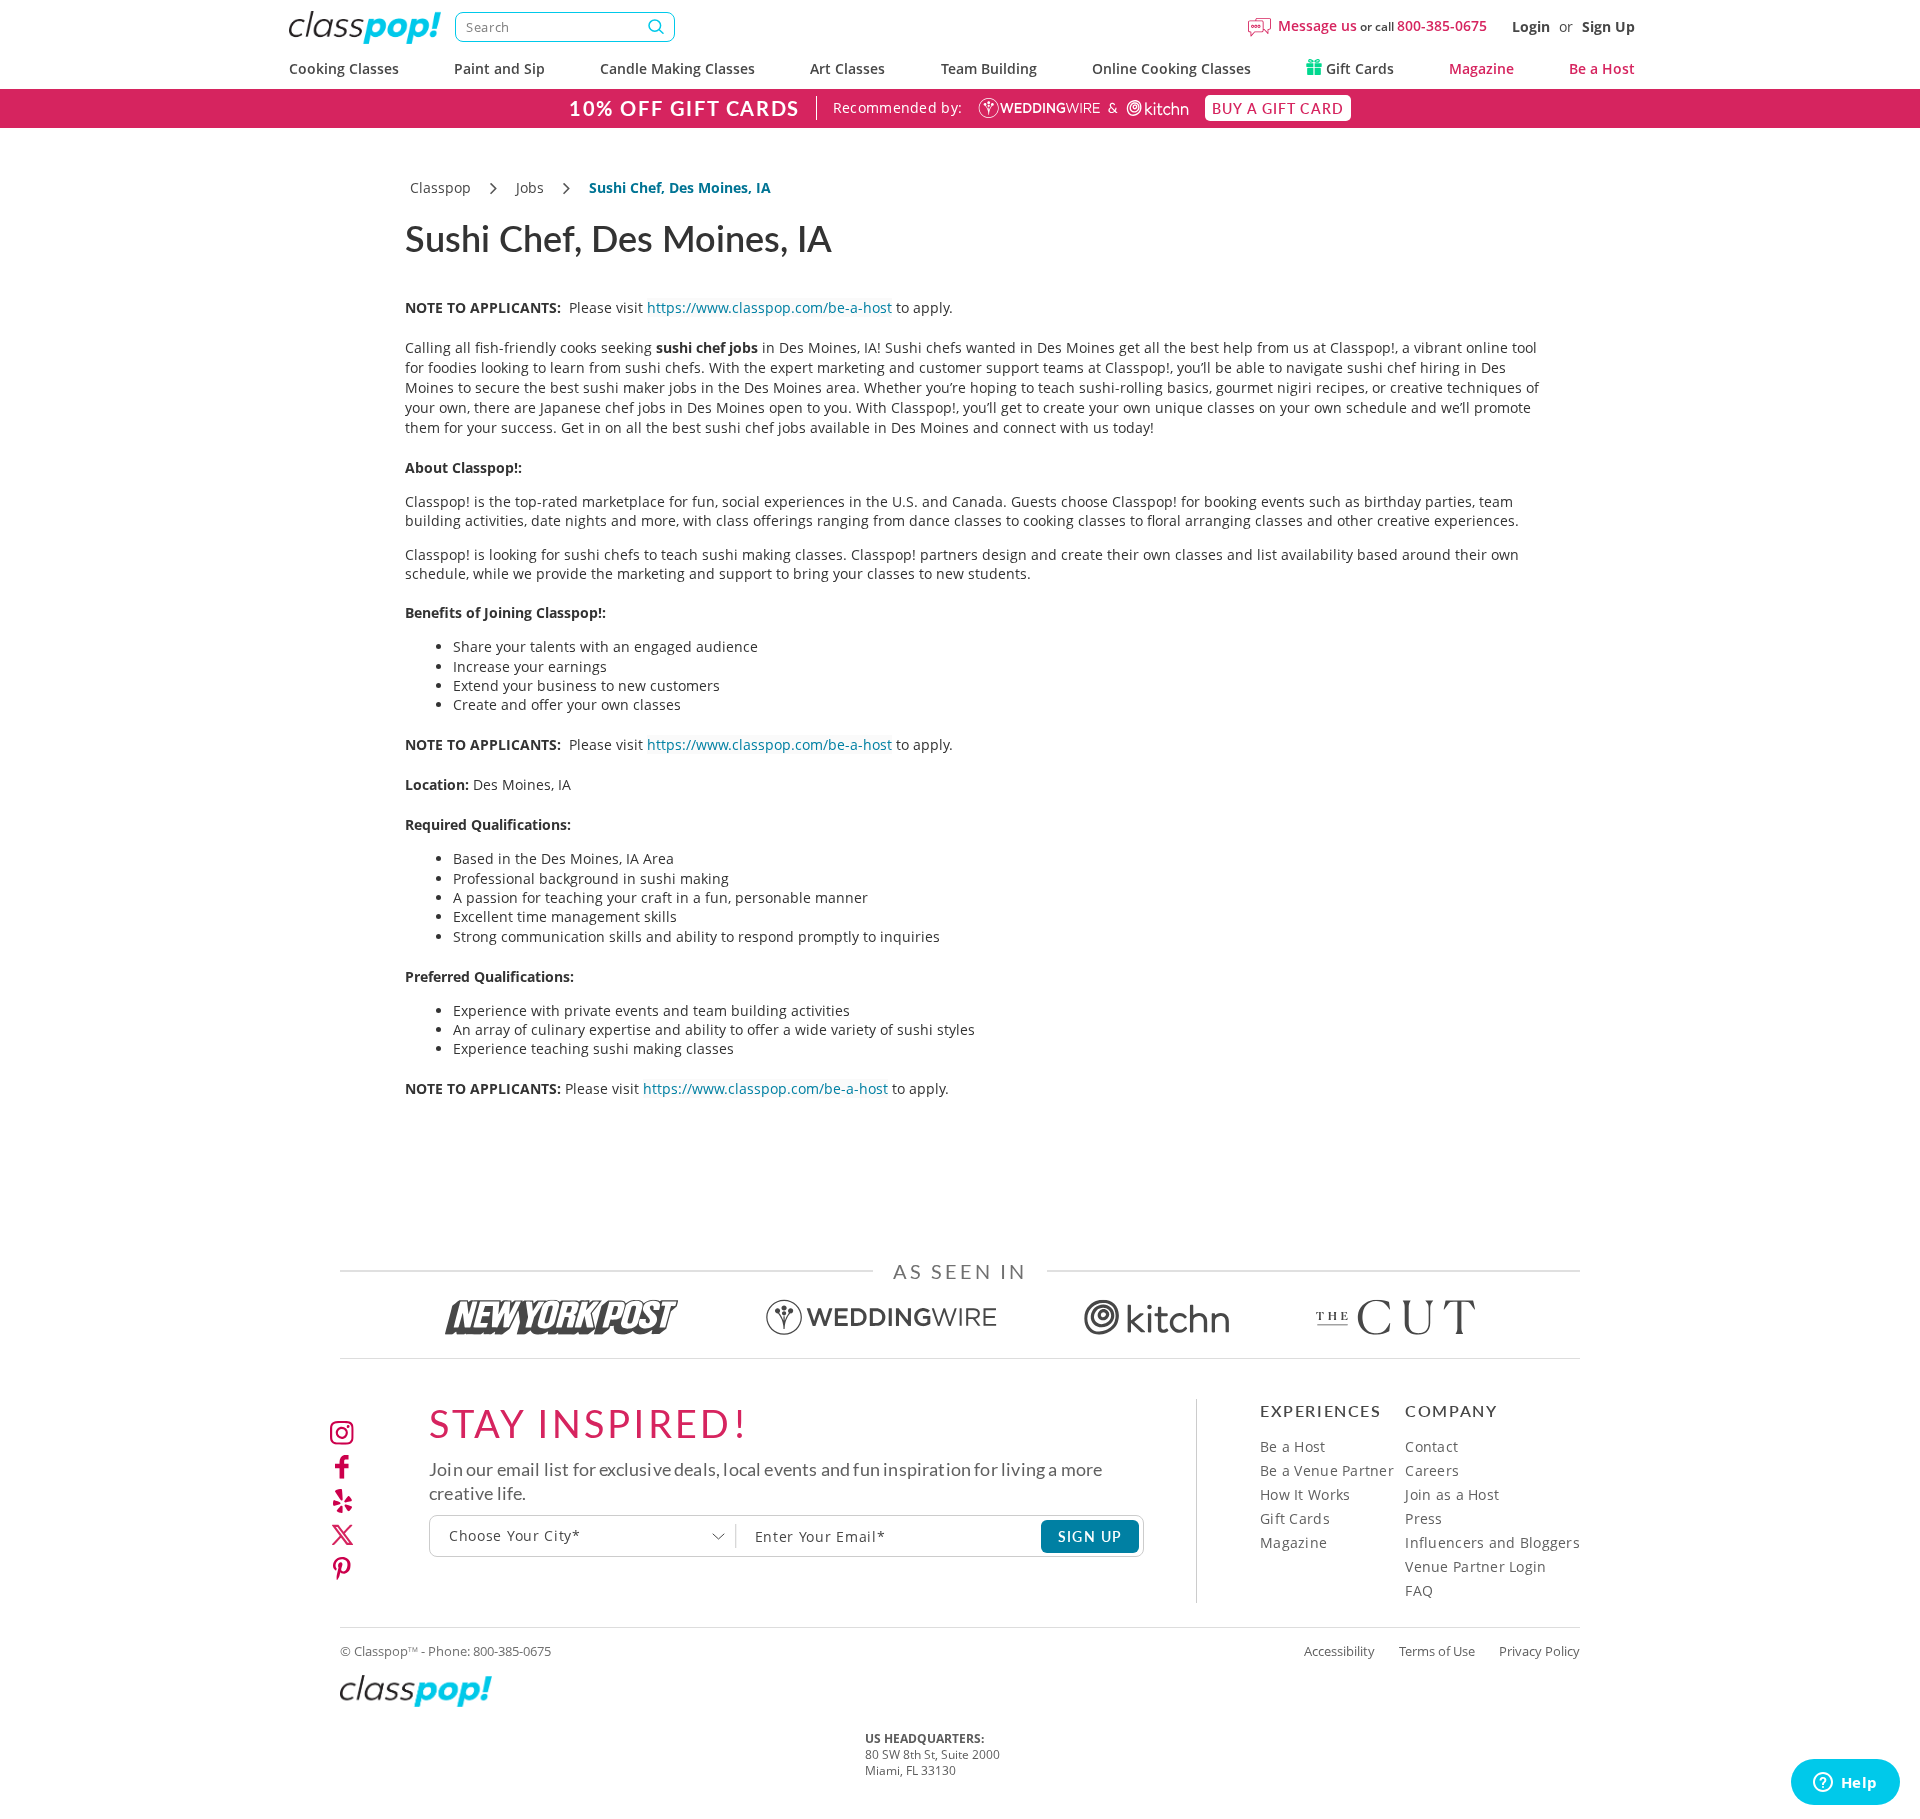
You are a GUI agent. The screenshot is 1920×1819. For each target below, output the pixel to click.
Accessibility (1339, 1651)
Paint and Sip (499, 68)
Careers (1432, 1470)
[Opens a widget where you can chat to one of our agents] (1845, 1784)
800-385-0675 (1442, 25)
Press (1423, 1518)
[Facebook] (342, 1467)
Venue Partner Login (1475, 1566)
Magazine (1481, 68)
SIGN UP (1090, 1536)
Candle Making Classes (677, 68)
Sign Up (1608, 26)
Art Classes (847, 68)
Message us (1317, 25)
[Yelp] (342, 1501)
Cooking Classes (344, 68)
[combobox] (583, 1536)
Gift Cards (1358, 68)
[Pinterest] (342, 1569)
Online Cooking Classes (1171, 68)
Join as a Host (1452, 1494)
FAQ (1419, 1590)
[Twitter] (342, 1535)
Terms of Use (1437, 1651)
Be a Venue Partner (1327, 1470)
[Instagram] (342, 1433)
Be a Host (1602, 68)
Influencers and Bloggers (1492, 1542)
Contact (1431, 1446)
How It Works (1305, 1494)
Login (1531, 26)
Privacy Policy (1539, 1651)
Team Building (989, 68)
